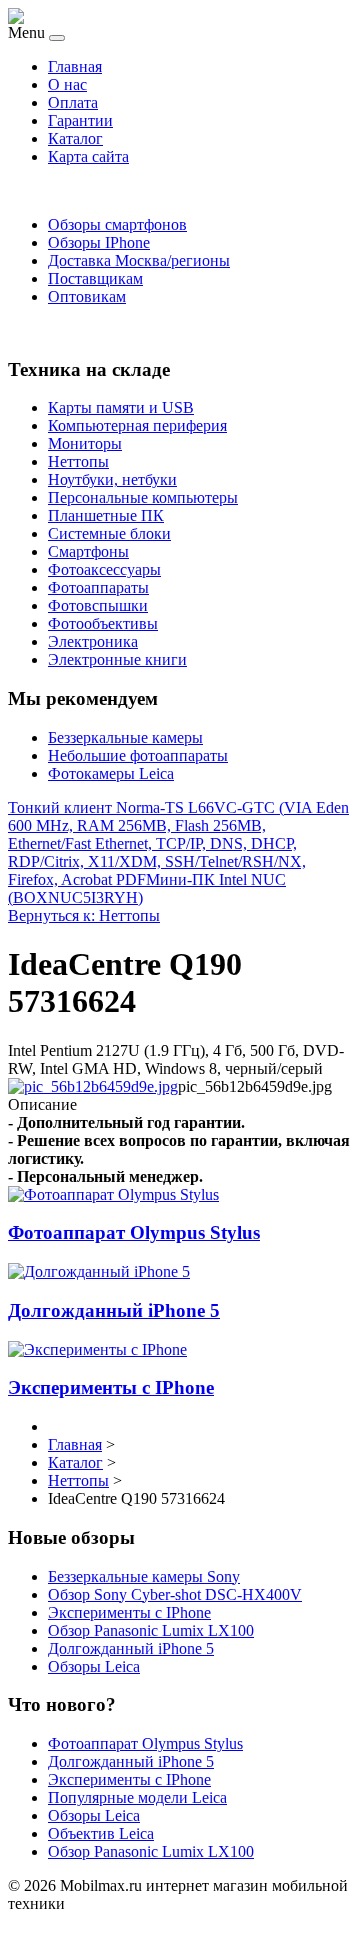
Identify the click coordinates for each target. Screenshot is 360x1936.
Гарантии (80, 120)
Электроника (93, 641)
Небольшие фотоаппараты (138, 755)
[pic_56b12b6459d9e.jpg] (93, 1086)
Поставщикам (95, 278)
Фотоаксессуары (104, 569)
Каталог (75, 138)
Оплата (73, 102)
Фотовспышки (98, 605)
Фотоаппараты (98, 587)
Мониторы (85, 443)
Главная (75, 66)
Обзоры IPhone (99, 242)
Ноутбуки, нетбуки (112, 479)
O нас (67, 84)
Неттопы (78, 461)
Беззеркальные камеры (125, 737)
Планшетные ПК (106, 515)
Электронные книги (117, 659)
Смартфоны (88, 551)
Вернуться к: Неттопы (84, 915)
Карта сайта (88, 156)
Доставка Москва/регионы (139, 260)
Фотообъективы (103, 623)
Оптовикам (87, 296)
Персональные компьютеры (143, 497)
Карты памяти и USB (121, 407)
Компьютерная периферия (137, 425)
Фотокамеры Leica (111, 773)
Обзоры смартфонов (117, 224)
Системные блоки (109, 533)
